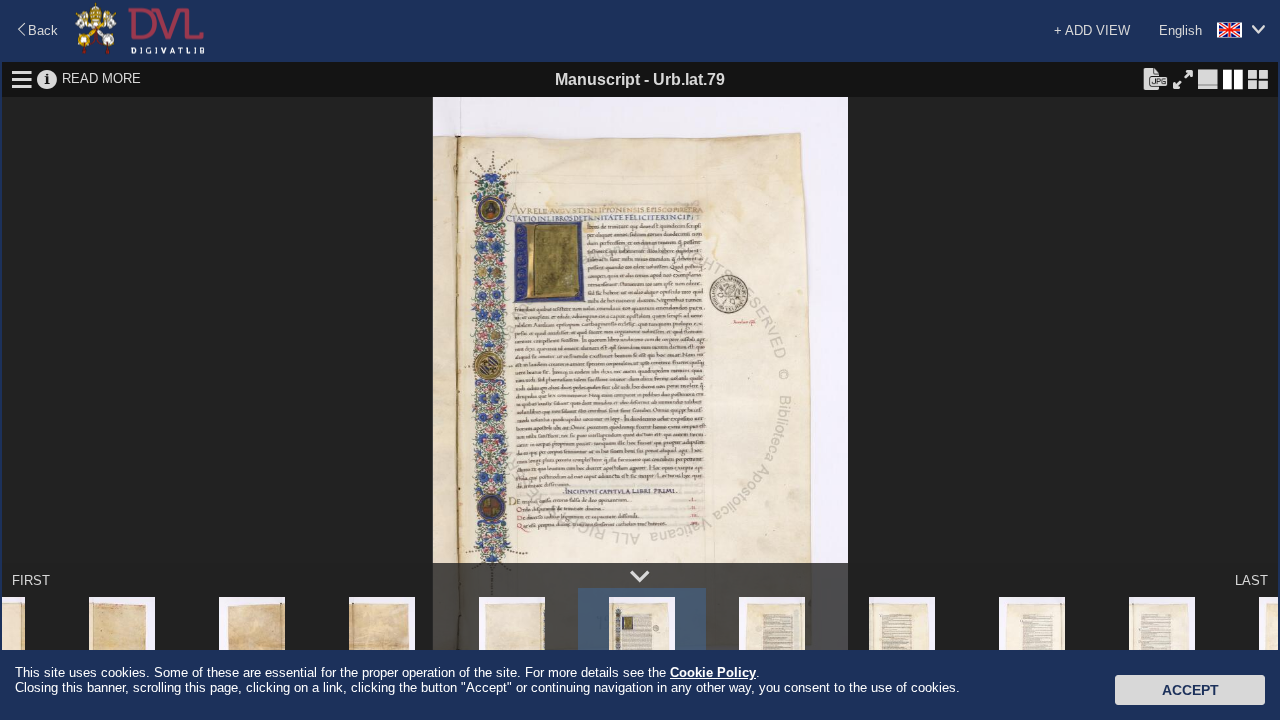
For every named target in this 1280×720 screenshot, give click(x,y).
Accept (1190, 690)
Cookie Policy (713, 672)
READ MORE (101, 78)
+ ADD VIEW (1092, 30)
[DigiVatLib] (140, 50)
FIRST (31, 580)
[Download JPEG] (1155, 78)
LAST (1251, 580)
